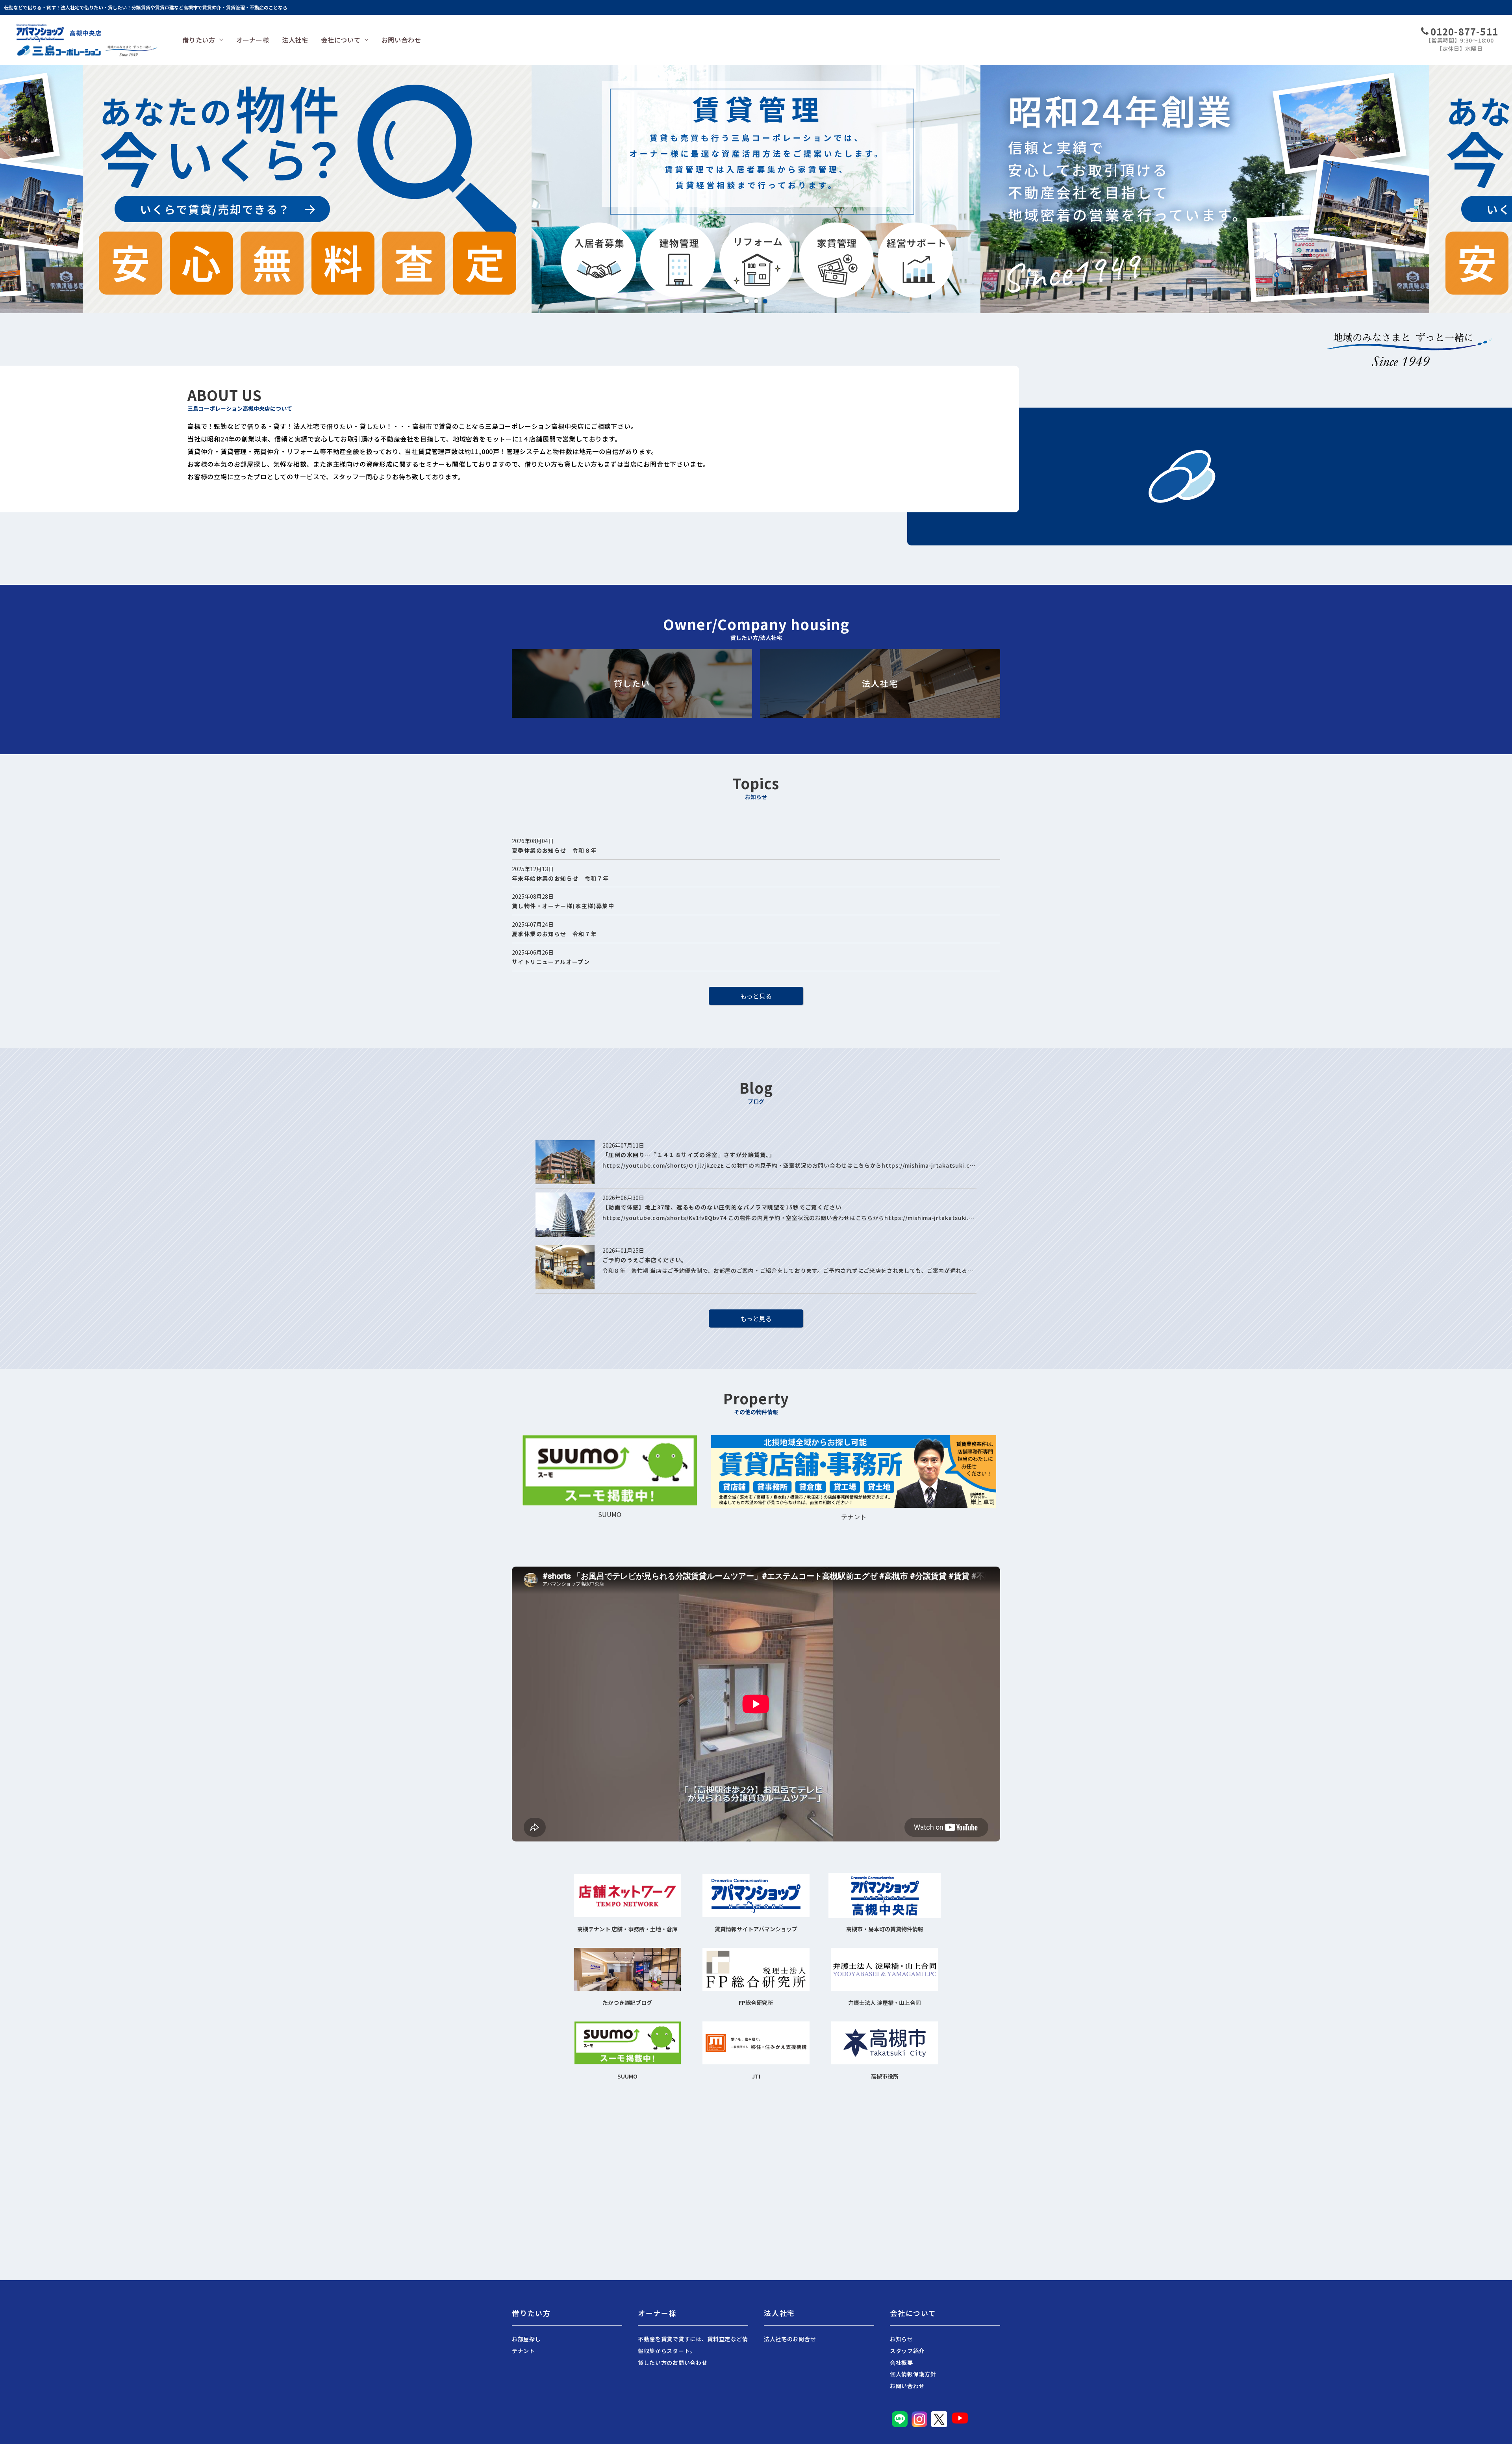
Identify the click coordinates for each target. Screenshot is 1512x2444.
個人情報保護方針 (913, 2374)
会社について (341, 40)
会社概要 (901, 2362)
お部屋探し (526, 2339)
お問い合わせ (401, 40)
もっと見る (756, 996)
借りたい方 (199, 40)
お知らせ (901, 2339)
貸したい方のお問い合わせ (673, 2362)
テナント (523, 2351)
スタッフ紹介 (907, 2351)
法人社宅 (295, 40)
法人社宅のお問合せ (790, 2339)
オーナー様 (253, 40)
